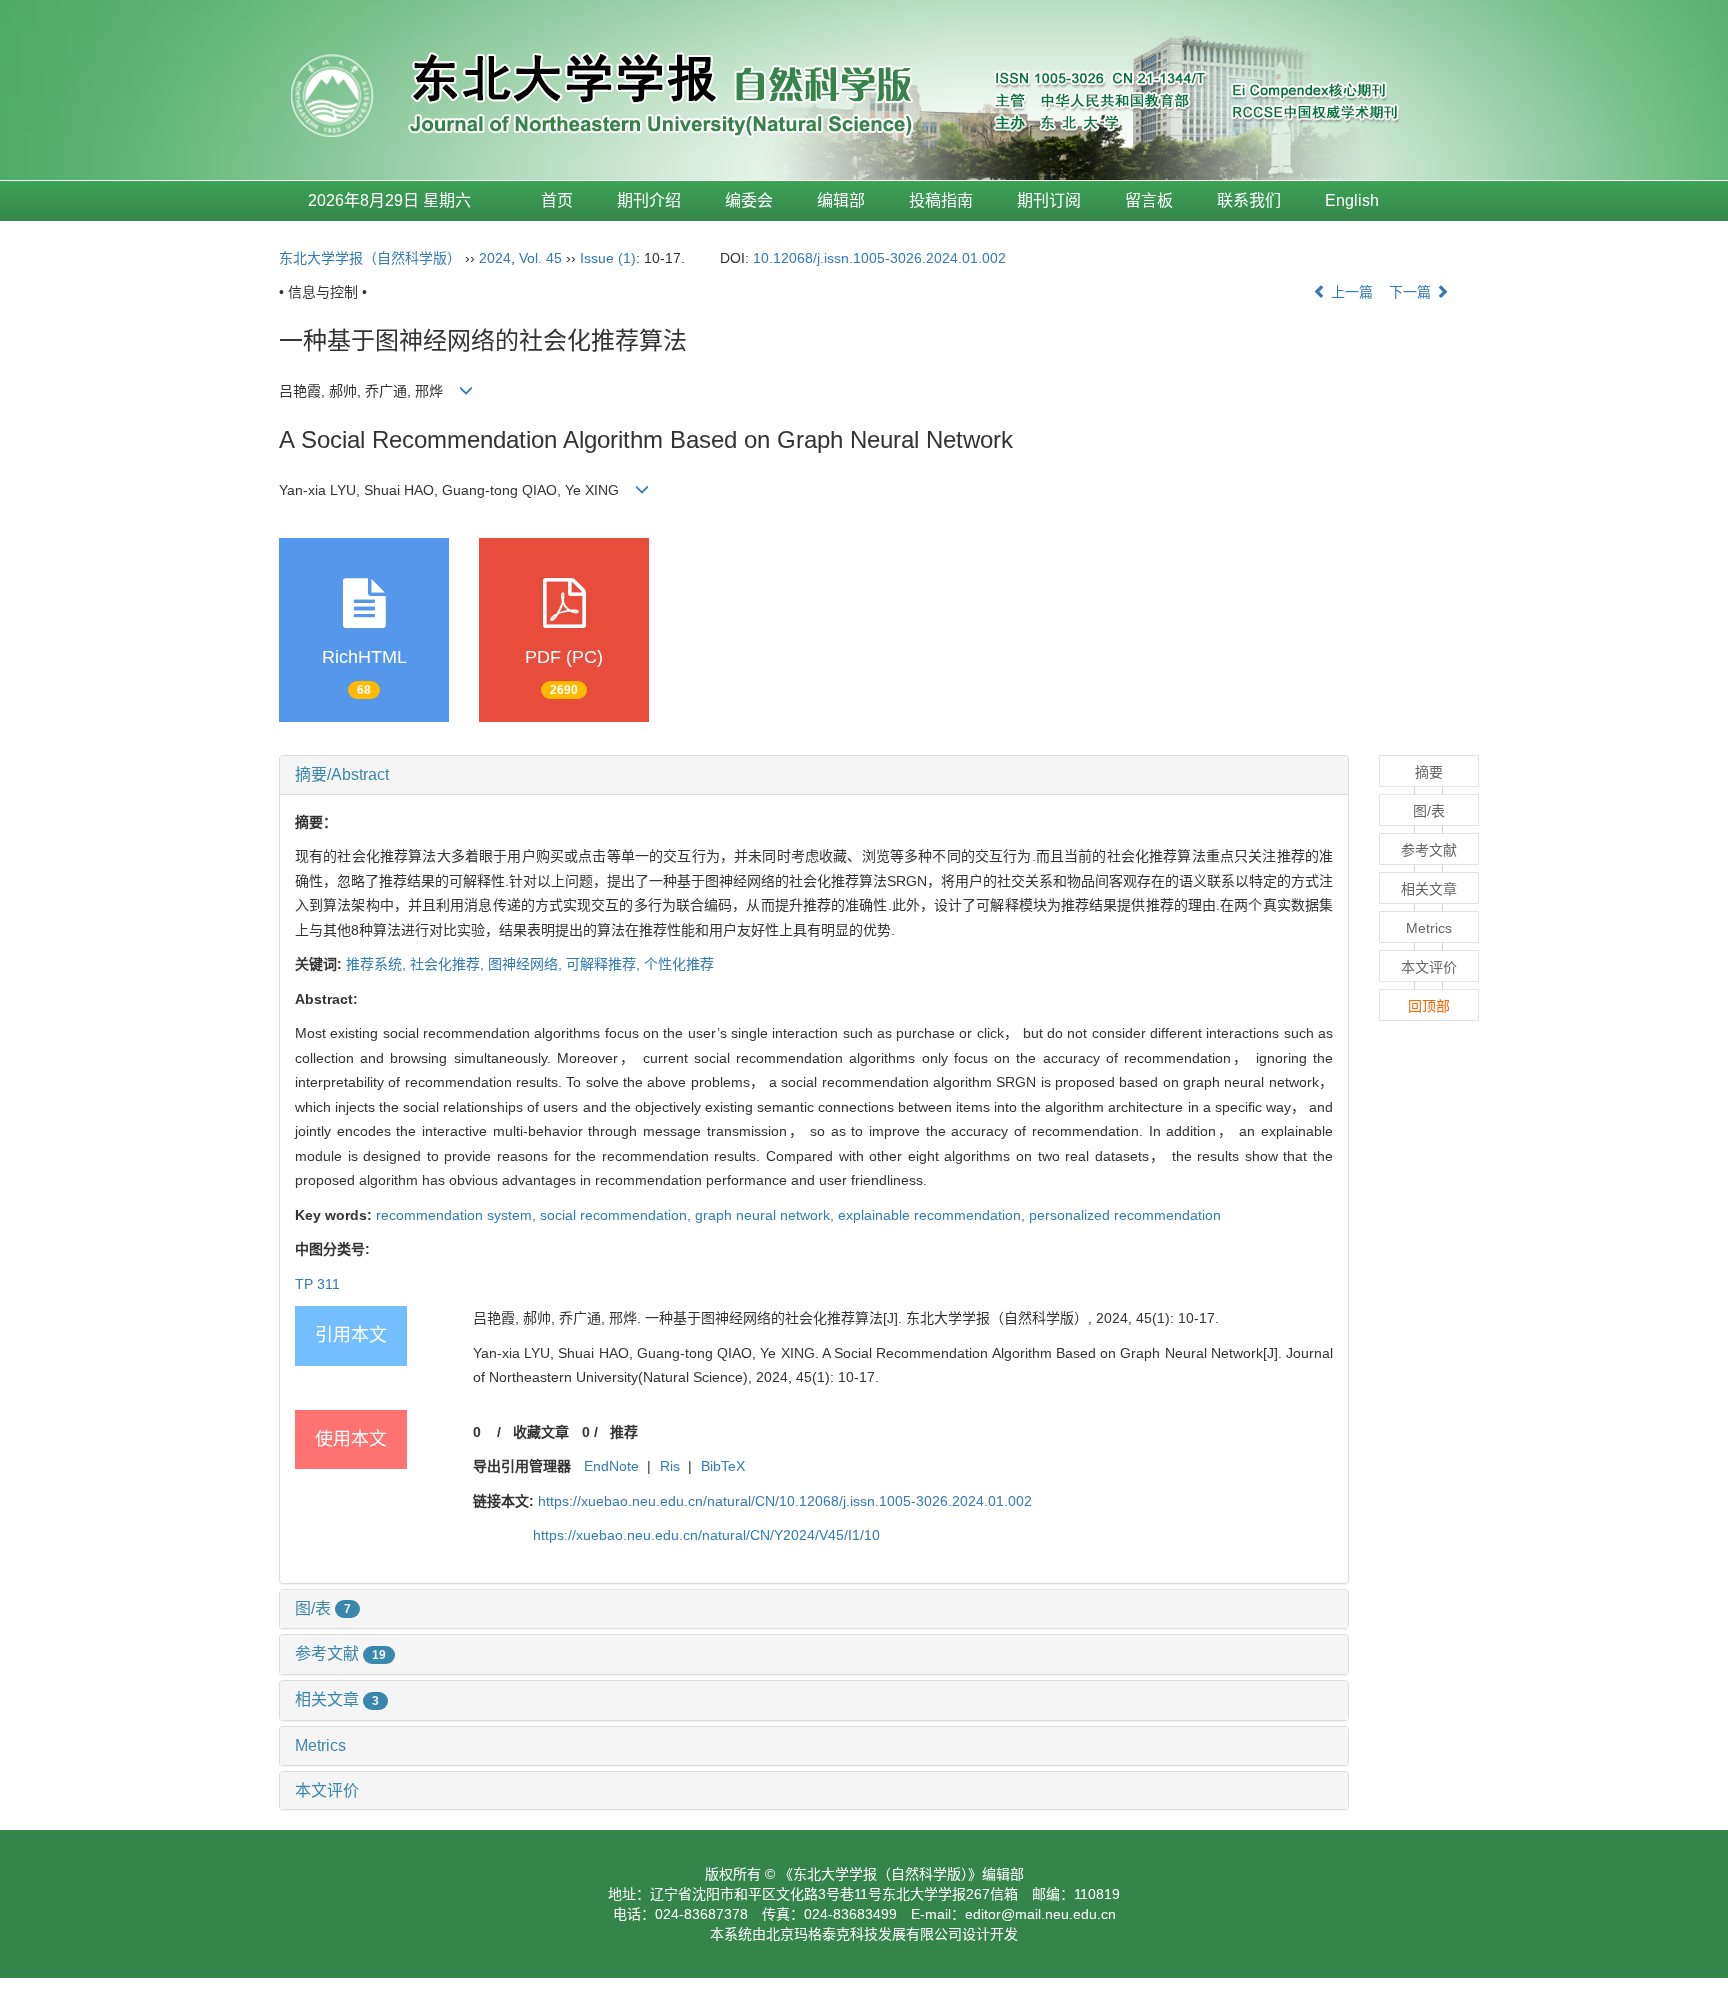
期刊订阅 (1049, 200)
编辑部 (841, 200)
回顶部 (1429, 1006)
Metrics (320, 1745)
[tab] (814, 775)
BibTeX (723, 1466)
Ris (670, 1466)
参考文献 (340, 1653)
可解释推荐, (605, 964)
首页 (557, 200)
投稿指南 (941, 200)
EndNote (611, 1466)
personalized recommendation (1125, 1215)
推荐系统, (378, 964)
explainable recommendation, (933, 1215)
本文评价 (327, 1790)
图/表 (323, 1608)
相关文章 (337, 1699)
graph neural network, (766, 1215)
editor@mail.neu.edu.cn (1040, 1914)
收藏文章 (541, 1432)
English (1352, 200)
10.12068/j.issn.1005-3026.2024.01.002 (879, 258)
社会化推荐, (449, 964)
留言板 (1149, 200)
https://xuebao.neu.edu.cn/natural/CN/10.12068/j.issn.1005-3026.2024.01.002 (785, 1501)
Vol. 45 (540, 258)
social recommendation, (617, 1215)
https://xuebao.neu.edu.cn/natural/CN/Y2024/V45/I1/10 (706, 1535)
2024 (495, 258)
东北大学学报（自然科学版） (370, 258)
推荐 (624, 1432)
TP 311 (317, 1284)
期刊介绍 (649, 200)
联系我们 (1249, 200)
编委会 (749, 200)
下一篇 (1412, 292)
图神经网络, (527, 964)
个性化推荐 (679, 964)
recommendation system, (458, 1215)
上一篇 (1350, 292)
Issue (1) (608, 258)
